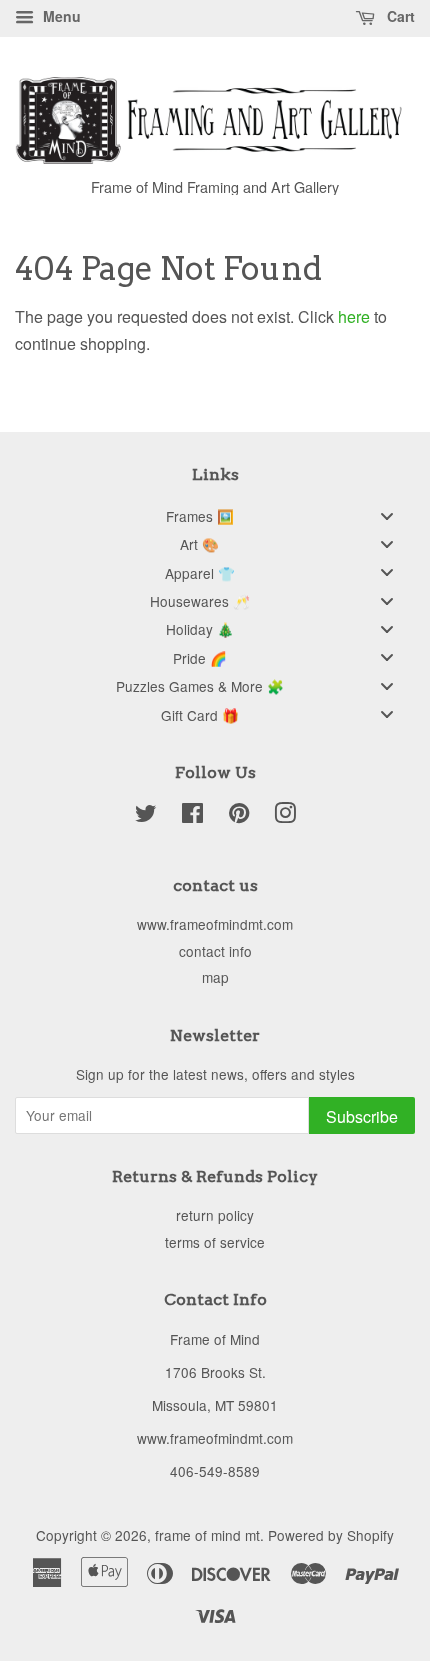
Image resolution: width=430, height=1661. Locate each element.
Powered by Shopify (331, 1535)
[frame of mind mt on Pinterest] (239, 816)
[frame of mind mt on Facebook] (192, 816)
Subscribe (362, 1116)
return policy (215, 1215)
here (354, 316)
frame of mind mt (207, 1535)
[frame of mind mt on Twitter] (146, 816)
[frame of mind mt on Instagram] (285, 816)
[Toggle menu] (387, 515)
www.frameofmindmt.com (215, 924)
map (215, 977)
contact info (215, 951)
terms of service (215, 1242)
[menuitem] (215, 515)
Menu (60, 16)
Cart (399, 16)
